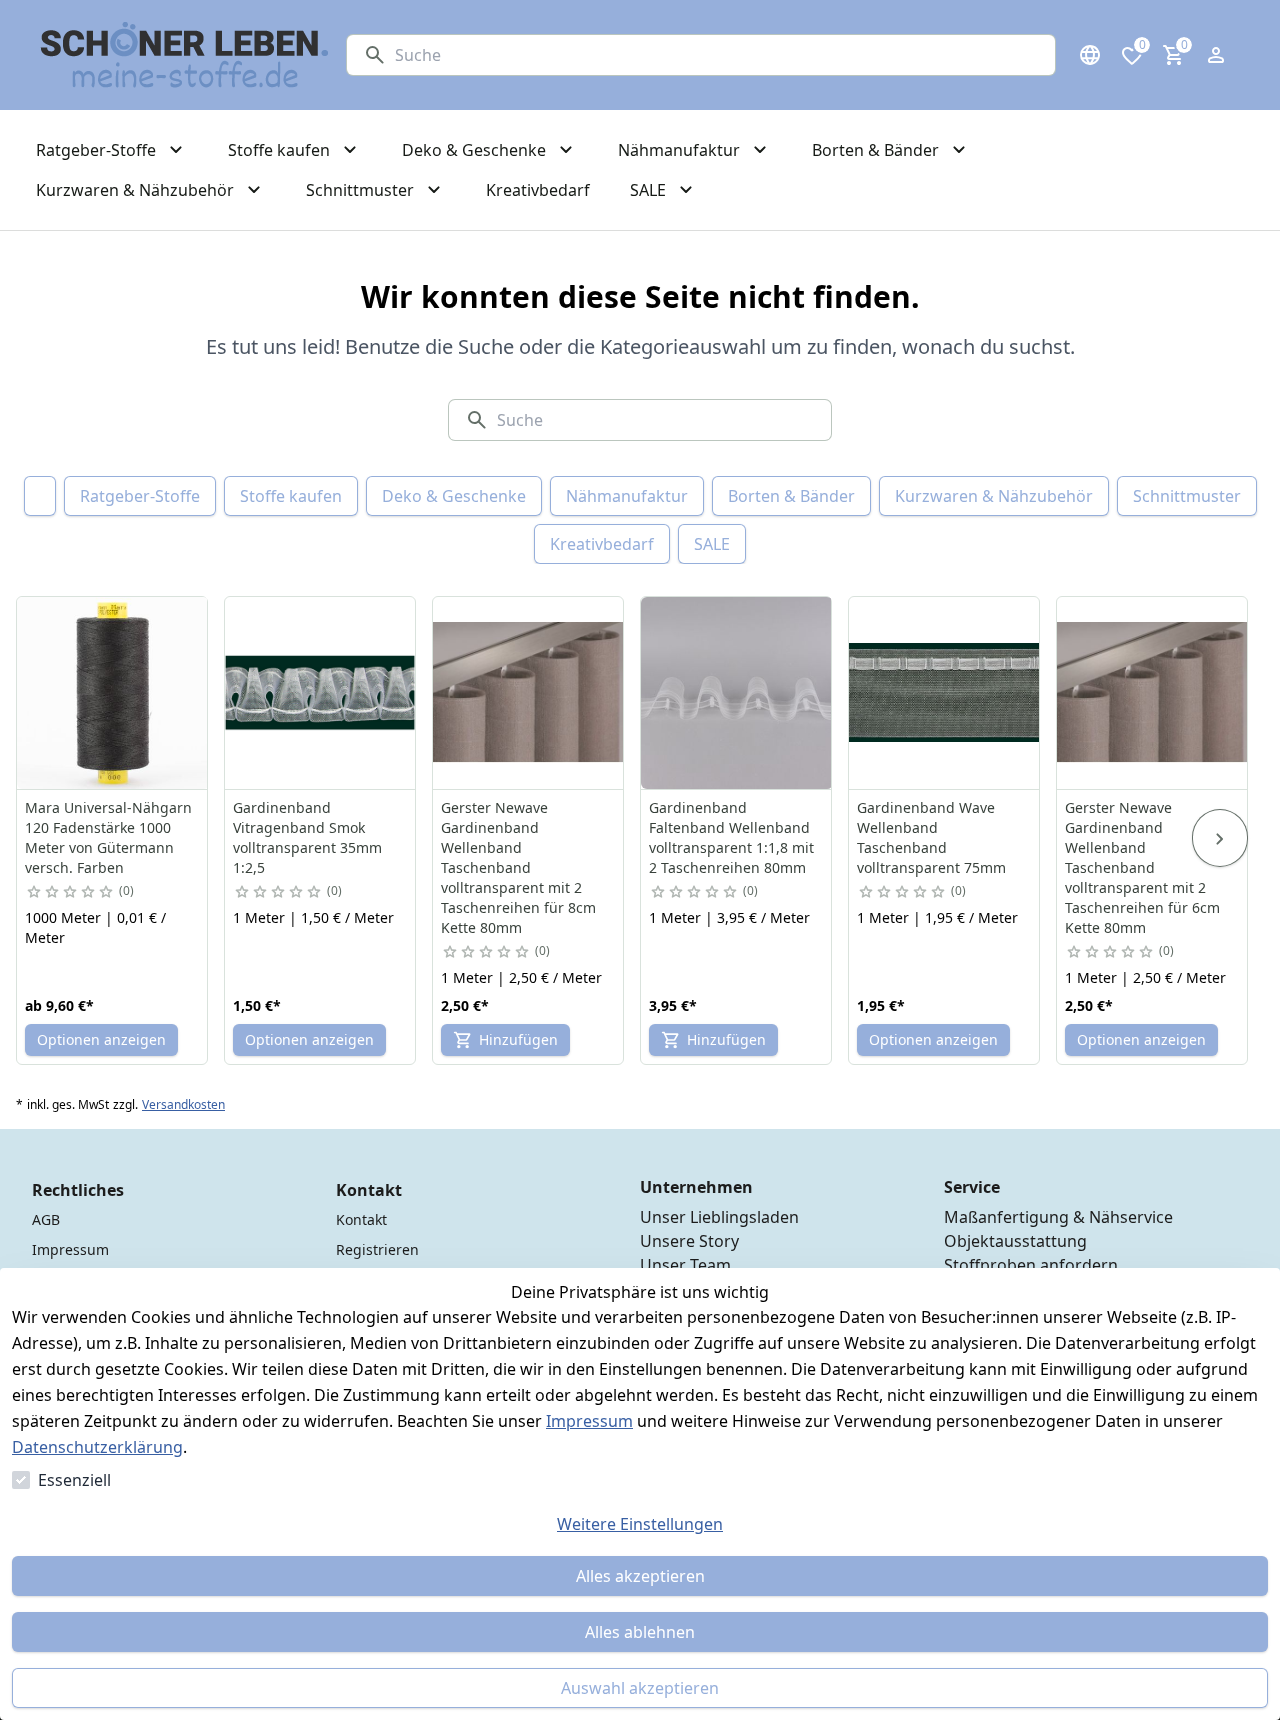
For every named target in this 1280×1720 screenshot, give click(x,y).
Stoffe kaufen (291, 496)
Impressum (589, 1421)
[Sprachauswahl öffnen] (1090, 55)
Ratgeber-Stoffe (140, 496)
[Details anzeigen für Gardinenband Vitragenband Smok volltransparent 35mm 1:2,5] (321, 693)
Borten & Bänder (791, 496)
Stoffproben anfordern (1031, 1265)
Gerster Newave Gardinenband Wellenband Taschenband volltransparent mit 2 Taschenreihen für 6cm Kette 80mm (1142, 867)
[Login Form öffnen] (1216, 55)
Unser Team (685, 1265)
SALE (712, 544)
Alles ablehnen (640, 1632)
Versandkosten (183, 1105)
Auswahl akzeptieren (640, 1688)
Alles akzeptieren (640, 1576)
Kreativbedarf (602, 544)
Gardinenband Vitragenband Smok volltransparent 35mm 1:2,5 (307, 837)
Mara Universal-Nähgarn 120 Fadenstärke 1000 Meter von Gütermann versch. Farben (108, 837)
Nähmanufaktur (627, 496)
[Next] (1220, 838)
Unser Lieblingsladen (719, 1217)
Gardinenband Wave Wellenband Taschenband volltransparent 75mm (931, 837)
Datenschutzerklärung (97, 1447)
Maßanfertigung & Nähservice (1058, 1217)
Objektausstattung (1015, 1241)
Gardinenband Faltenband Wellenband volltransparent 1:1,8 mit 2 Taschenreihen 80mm (731, 837)
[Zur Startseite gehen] (185, 55)
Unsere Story (689, 1241)
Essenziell (74, 1480)
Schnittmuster (1187, 496)
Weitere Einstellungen (640, 1524)
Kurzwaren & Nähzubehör (994, 496)
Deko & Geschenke (454, 496)
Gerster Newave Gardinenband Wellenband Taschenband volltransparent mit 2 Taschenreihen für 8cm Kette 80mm (518, 867)
